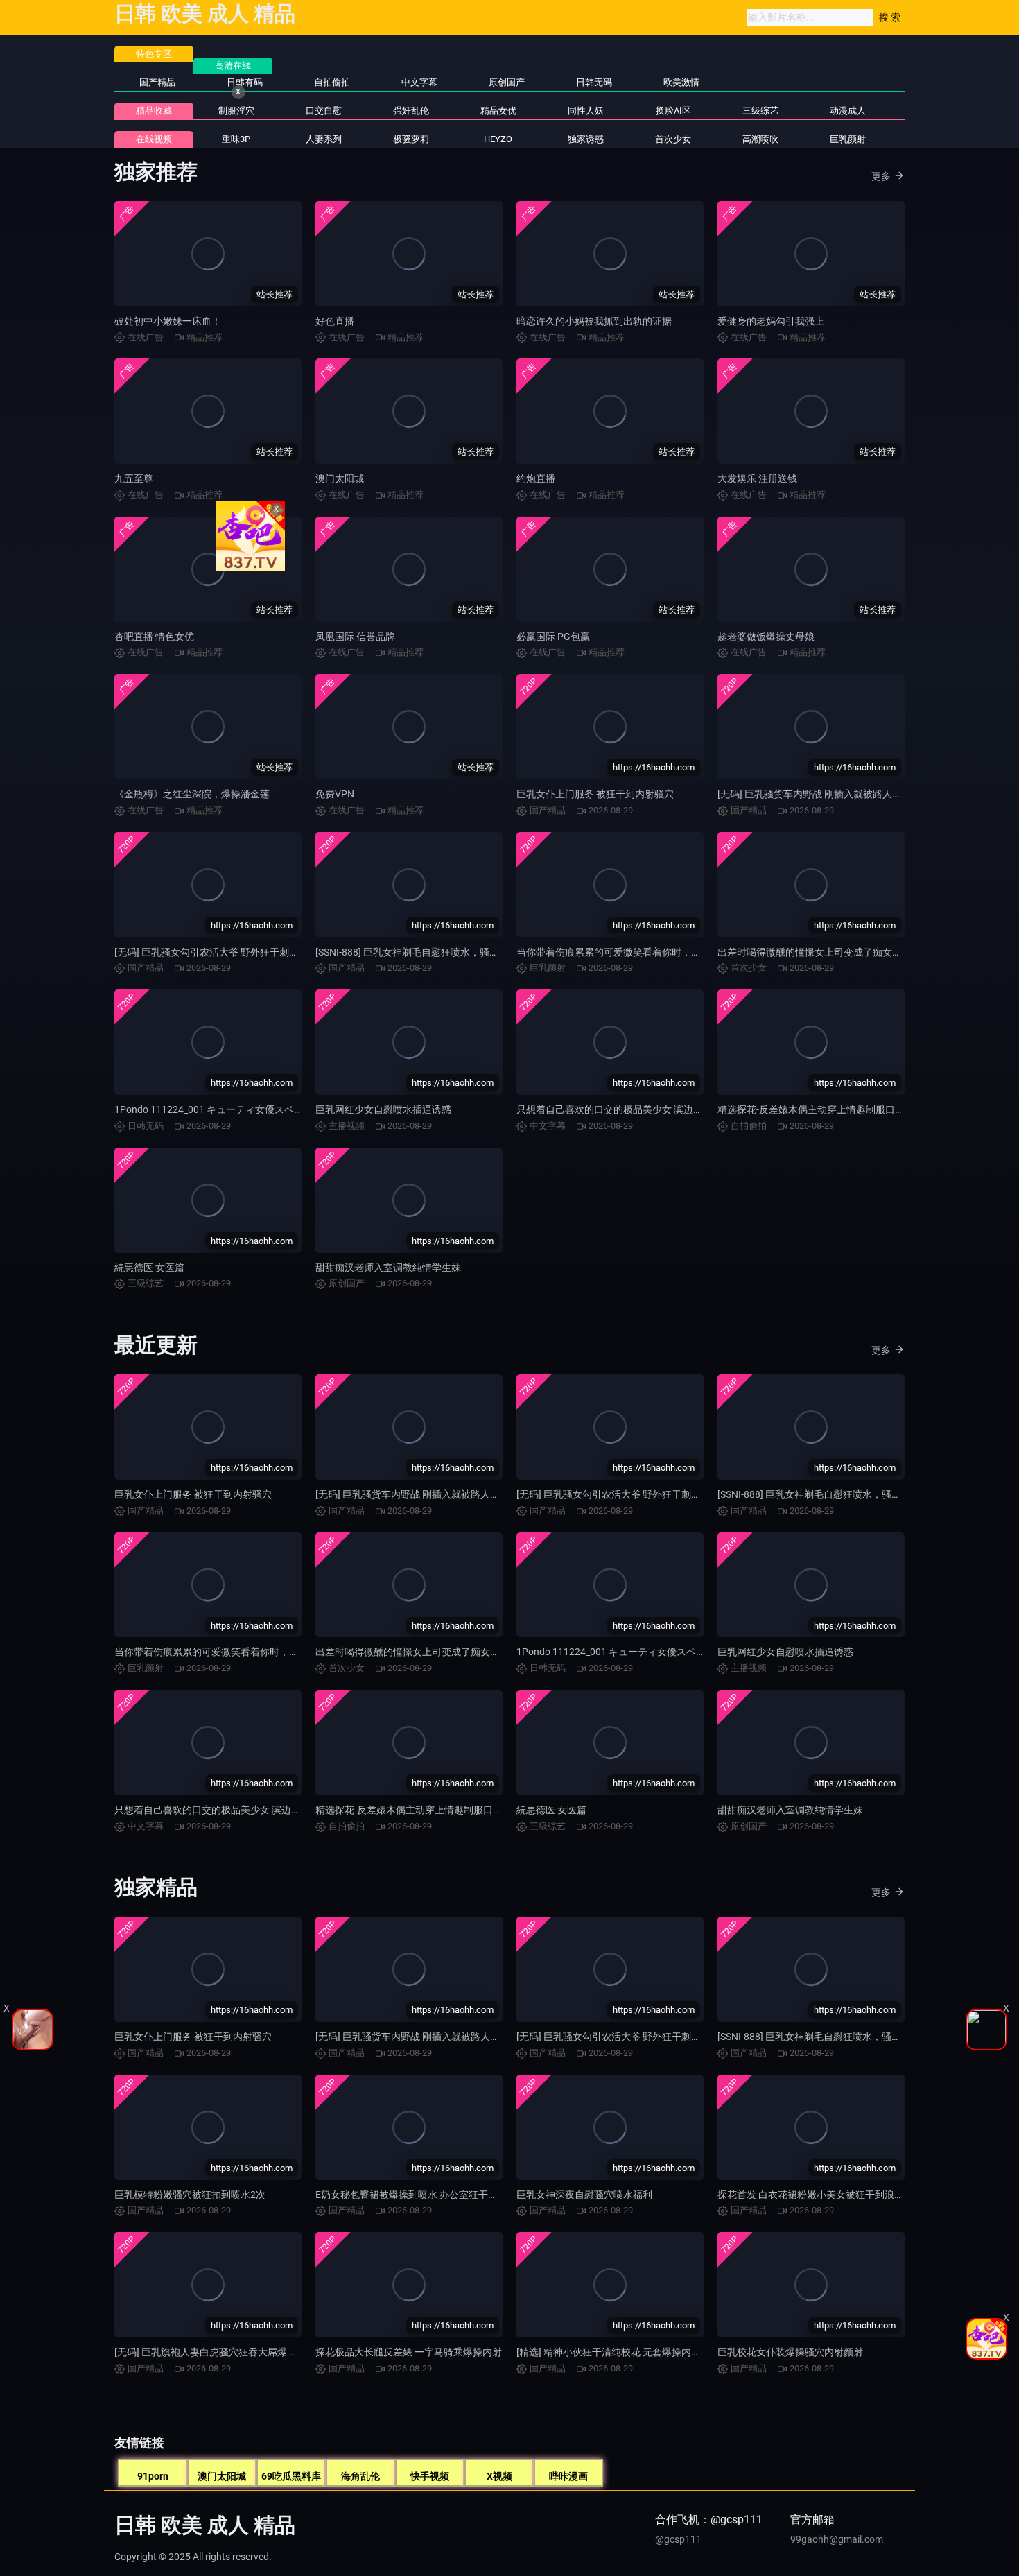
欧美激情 (681, 82)
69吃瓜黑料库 (291, 2476)
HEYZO (498, 139)
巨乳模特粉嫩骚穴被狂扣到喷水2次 (190, 2195)
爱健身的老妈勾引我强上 (771, 321)
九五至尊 (134, 478)
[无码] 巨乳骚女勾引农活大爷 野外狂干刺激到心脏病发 (231, 952)
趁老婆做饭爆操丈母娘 (766, 637)
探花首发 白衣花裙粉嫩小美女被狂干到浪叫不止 (820, 2195)
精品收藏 (154, 111)
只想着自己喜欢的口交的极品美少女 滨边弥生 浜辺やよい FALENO (659, 1109)
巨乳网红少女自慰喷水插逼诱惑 (383, 1109)
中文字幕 (419, 82)
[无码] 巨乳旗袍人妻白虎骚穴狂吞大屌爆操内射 (215, 2352)
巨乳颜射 (848, 139)
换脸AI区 (673, 111)
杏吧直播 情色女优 (154, 637)
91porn (153, 2476)
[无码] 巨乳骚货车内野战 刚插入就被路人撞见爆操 (824, 794)
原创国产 (507, 82)
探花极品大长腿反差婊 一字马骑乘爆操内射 (409, 2352)
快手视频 (430, 2476)
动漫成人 (848, 111)
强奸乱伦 (411, 111)
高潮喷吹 (760, 139)
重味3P (236, 139)
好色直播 (335, 321)
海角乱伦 (360, 2476)
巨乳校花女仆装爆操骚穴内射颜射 (790, 2352)
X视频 (499, 2476)
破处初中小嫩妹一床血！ (168, 321)
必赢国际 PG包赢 (553, 637)
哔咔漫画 (568, 2476)
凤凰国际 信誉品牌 (355, 637)
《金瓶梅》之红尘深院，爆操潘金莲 (192, 794)
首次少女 (673, 139)
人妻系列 (324, 139)
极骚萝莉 (411, 139)
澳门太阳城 (340, 478)
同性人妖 (586, 111)
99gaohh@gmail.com (837, 2539)
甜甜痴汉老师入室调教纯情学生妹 (388, 1268)
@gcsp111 (678, 2539)
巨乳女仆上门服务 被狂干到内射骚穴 (595, 794)
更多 (881, 176)
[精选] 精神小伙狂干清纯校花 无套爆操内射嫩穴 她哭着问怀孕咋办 (658, 2352)
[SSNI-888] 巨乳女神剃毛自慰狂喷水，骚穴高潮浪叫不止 (436, 952)
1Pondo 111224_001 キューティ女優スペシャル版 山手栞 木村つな (260, 1109)
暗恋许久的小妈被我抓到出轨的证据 (594, 321)
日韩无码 (594, 82)
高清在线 (233, 66)
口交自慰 (324, 111)
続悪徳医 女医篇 (149, 1268)
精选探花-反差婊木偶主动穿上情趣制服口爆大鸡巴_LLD (836, 1109)
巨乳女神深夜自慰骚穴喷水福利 (584, 2195)
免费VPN (335, 794)
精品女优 (498, 111)
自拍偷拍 (332, 82)
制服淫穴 (236, 111)
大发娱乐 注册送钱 (757, 478)
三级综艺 (760, 111)
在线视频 (154, 139)
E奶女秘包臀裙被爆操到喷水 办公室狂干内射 (411, 2195)
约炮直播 (536, 478)
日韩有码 (245, 82)
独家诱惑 (586, 139)
